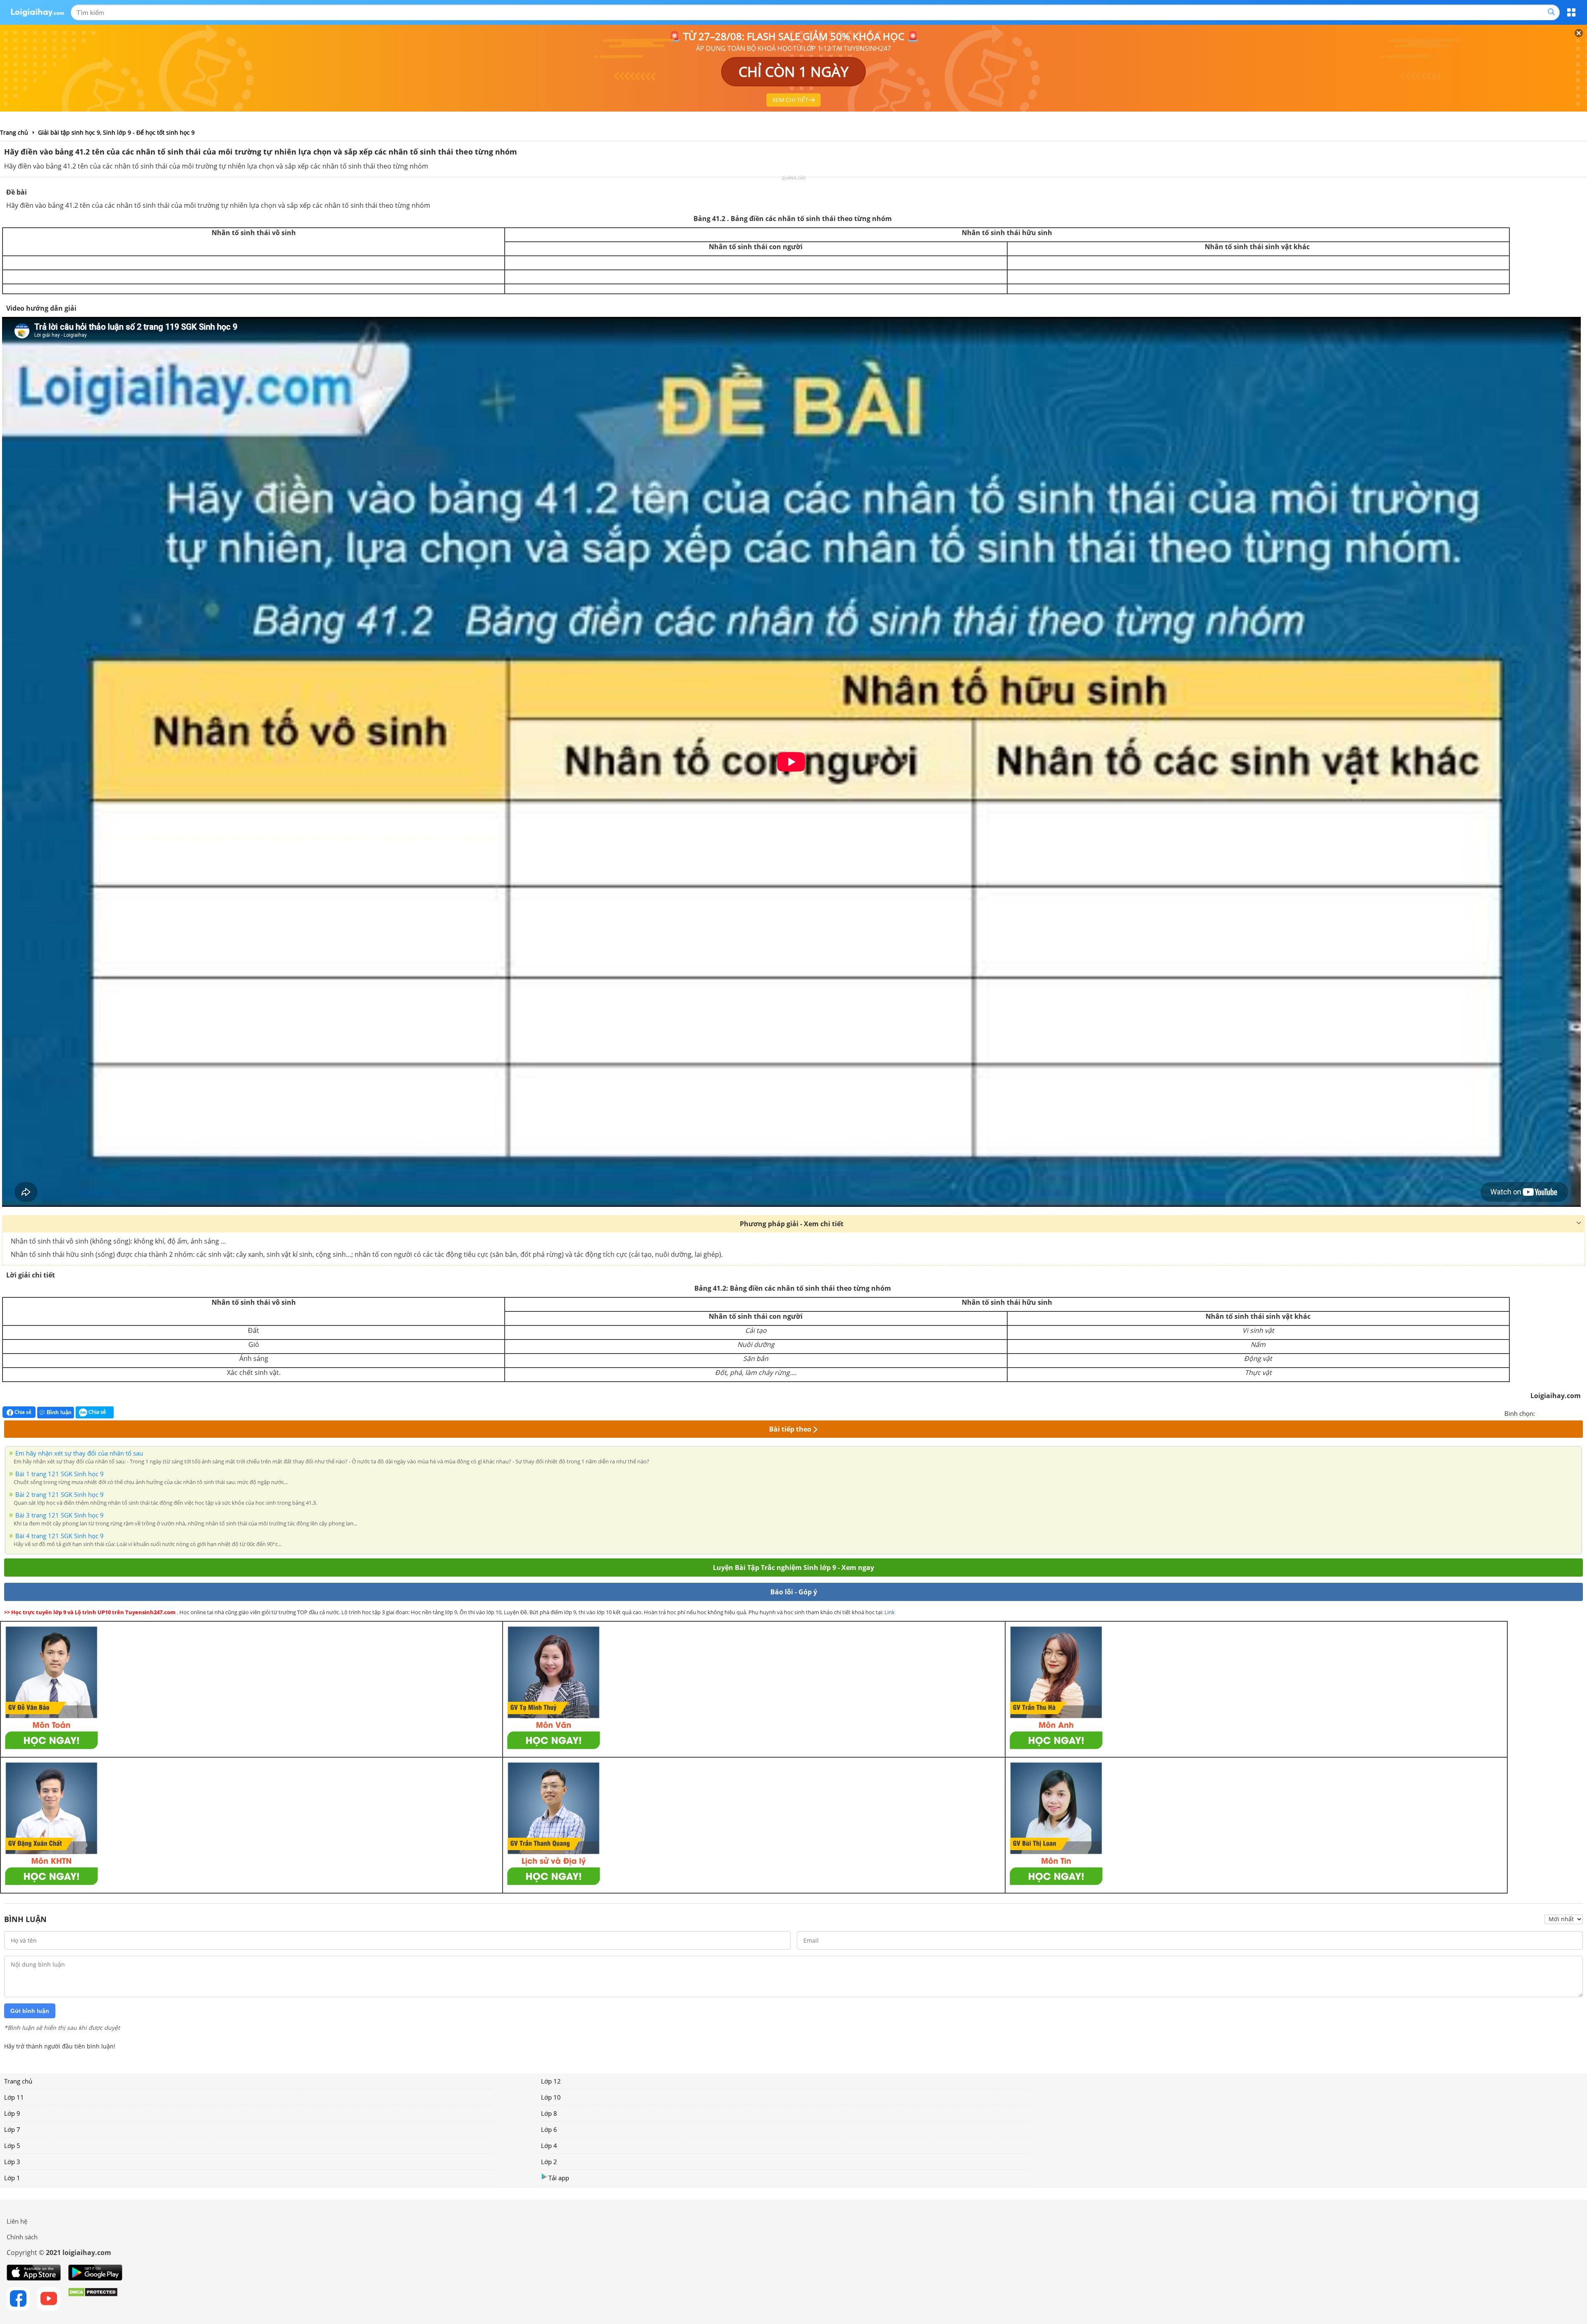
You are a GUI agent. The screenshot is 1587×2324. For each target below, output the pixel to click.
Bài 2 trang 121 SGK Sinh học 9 (60, 1494)
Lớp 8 (549, 2113)
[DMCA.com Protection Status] (93, 2299)
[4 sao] (1571, 1413)
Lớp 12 (551, 2081)
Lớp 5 (12, 2146)
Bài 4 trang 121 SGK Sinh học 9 (60, 1536)
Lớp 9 (12, 2113)
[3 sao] (1561, 1413)
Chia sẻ (22, 1412)
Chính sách (22, 2237)
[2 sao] (1551, 1413)
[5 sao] (1581, 1413)
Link (890, 1612)
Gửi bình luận (30, 2011)
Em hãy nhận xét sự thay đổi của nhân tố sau (79, 1453)
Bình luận (59, 1412)
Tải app (559, 2178)
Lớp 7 (12, 2129)
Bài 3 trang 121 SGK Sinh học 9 (60, 1515)
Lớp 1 (12, 2178)
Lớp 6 (549, 2129)
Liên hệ (17, 2221)
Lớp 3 (12, 2162)
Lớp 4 (549, 2146)
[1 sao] (1542, 1413)
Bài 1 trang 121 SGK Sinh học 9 (60, 1474)
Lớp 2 (549, 2162)
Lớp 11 (14, 2097)
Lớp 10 (551, 2097)
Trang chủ (18, 2081)
